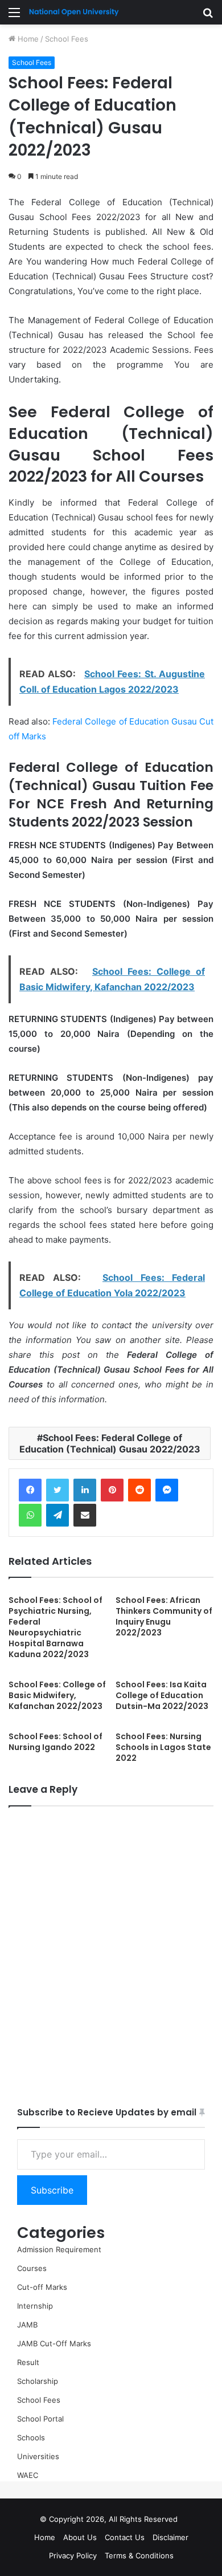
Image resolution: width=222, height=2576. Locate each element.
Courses (32, 2268)
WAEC (28, 2475)
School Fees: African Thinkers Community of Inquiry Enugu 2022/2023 (164, 1616)
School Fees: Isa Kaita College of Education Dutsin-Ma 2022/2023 (162, 1695)
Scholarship (38, 2381)
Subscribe (52, 2190)
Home (27, 39)
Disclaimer (170, 2537)
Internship (35, 2306)
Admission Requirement (59, 2249)
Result (28, 2362)
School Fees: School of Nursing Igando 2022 (55, 1742)
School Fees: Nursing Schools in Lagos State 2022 (163, 1747)
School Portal (40, 2419)
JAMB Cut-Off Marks (54, 2343)
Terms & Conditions (139, 2555)
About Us (80, 2537)
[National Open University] (74, 12)
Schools (31, 2437)
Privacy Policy (73, 2555)
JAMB (27, 2325)
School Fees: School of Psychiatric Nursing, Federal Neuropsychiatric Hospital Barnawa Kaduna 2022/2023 (55, 1627)
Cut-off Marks (42, 2287)
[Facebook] (30, 1490)
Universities (38, 2456)
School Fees (67, 39)
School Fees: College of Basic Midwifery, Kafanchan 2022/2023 (57, 1695)
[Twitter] (57, 1490)
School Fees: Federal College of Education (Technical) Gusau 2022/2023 (110, 1443)
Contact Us (125, 2537)
